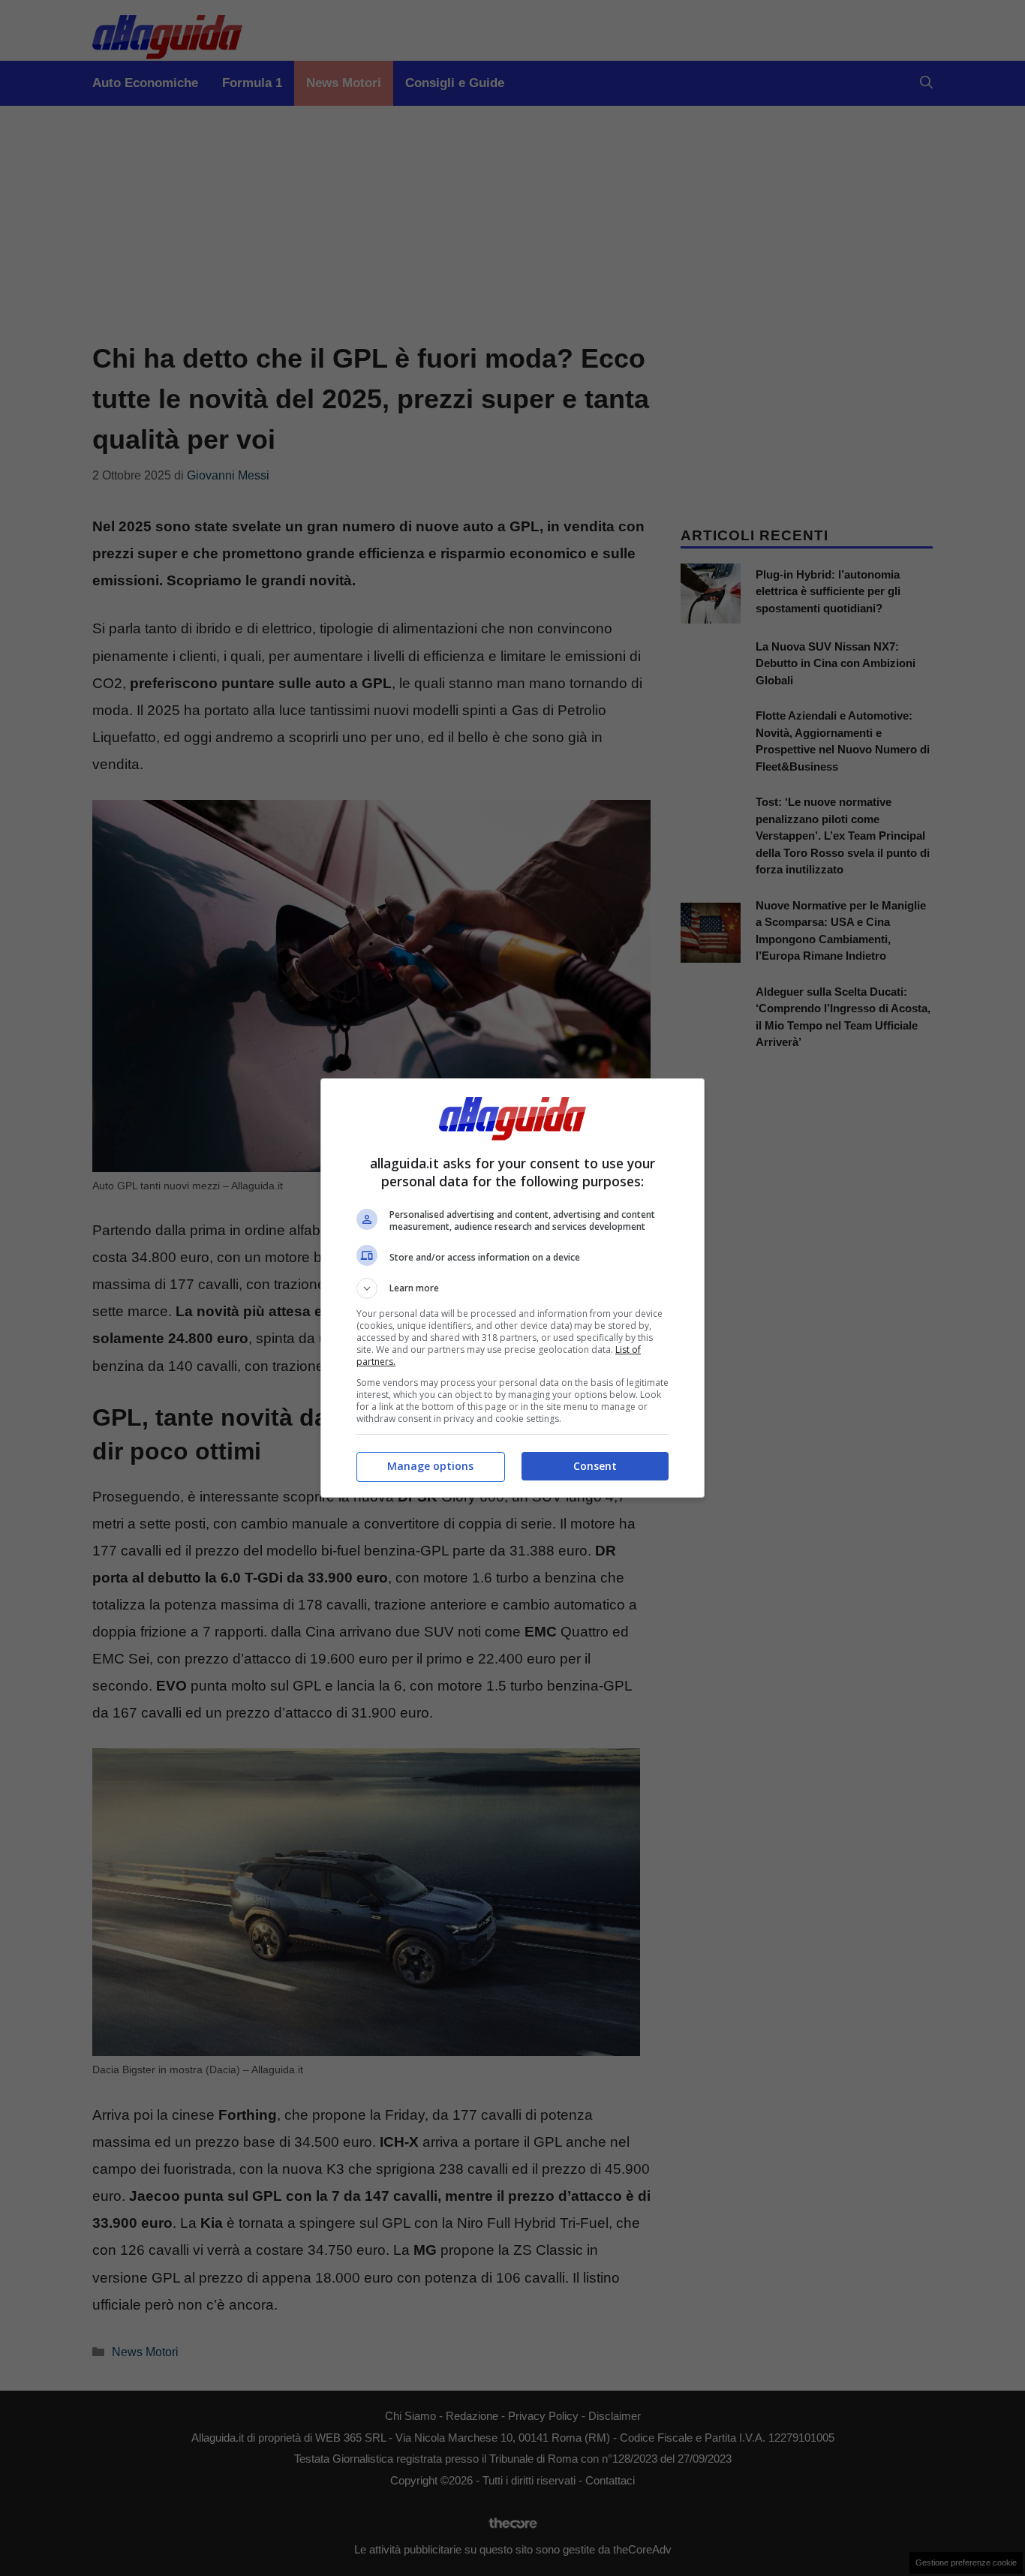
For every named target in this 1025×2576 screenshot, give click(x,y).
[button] (512, 1288)
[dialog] (512, 1288)
